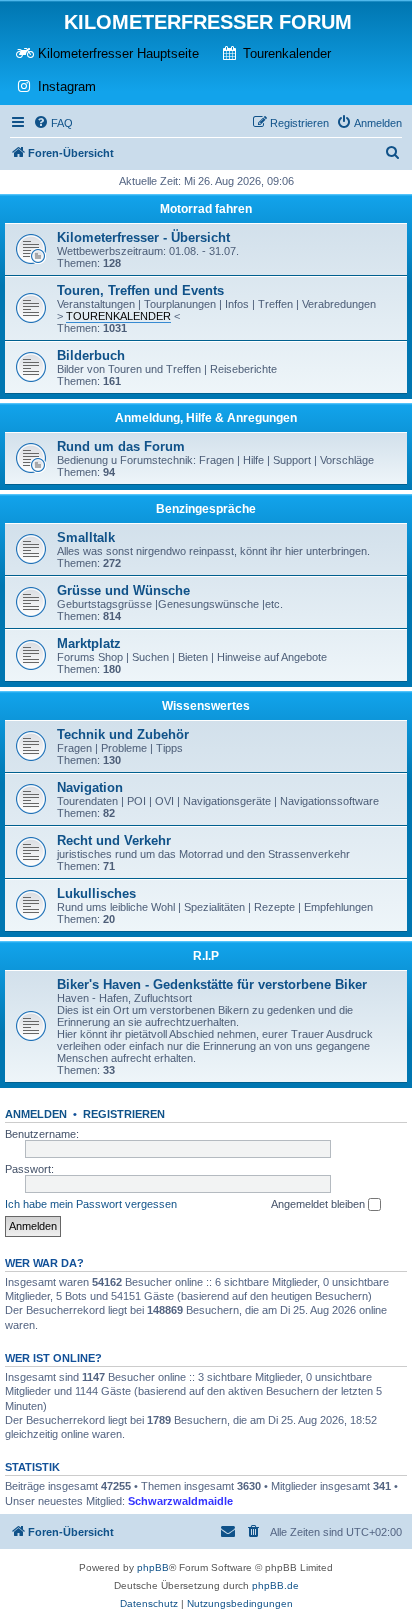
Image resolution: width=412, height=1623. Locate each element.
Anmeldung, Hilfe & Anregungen (206, 418)
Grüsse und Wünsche (123, 590)
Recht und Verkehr (114, 840)
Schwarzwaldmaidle (180, 1501)
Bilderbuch (91, 355)
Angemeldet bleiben (319, 1204)
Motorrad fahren (206, 209)
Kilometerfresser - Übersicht (143, 237)
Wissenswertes (206, 706)
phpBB (153, 1567)
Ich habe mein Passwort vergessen (91, 1204)
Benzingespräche (206, 509)
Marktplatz (89, 643)
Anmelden (36, 1114)
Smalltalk (86, 537)
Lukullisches (96, 893)
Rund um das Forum (121, 446)
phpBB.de (275, 1585)
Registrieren (124, 1114)
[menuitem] (53, 123)
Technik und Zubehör (123, 734)
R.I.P (206, 956)
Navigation (90, 787)
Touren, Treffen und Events (140, 290)
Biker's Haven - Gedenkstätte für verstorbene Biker (212, 984)
